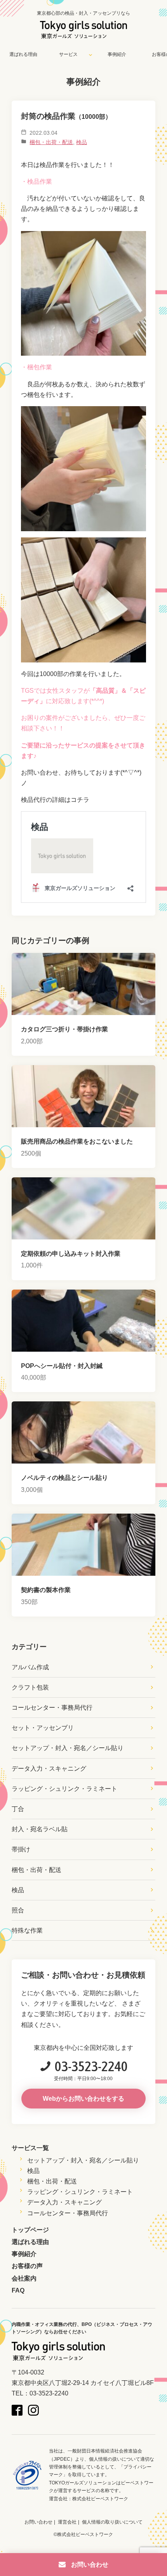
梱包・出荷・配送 (51, 142)
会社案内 (24, 2278)
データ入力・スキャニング (49, 1769)
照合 (18, 1910)
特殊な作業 (27, 1930)
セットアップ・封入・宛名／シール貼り (68, 1748)
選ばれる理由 (23, 54)
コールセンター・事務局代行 (52, 1708)
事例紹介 (117, 54)
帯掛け (21, 1849)
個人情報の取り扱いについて (112, 2522)
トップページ (30, 2230)
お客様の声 (27, 2266)
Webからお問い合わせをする (83, 2099)
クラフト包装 (30, 1687)
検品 (82, 142)
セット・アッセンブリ (43, 1728)
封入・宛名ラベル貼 (40, 1829)
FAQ (18, 2290)
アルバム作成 (30, 1667)
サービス (68, 54)
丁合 (18, 1809)
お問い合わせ (38, 2522)
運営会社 (67, 2522)
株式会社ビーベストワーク (100, 2499)
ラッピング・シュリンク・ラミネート (64, 1789)
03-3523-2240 (91, 2066)
